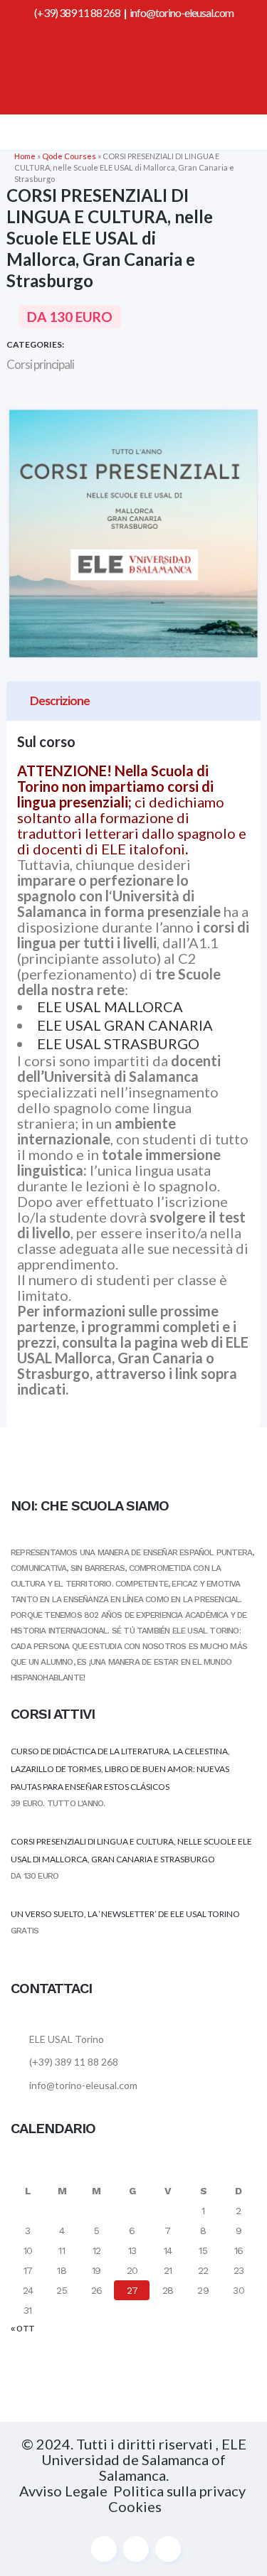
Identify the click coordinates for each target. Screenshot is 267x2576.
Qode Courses (69, 156)
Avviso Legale (63, 2491)
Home (25, 156)
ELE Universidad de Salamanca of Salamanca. (144, 2459)
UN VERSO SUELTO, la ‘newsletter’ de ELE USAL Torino (125, 1914)
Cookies (135, 2506)
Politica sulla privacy (181, 2491)
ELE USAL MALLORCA (110, 1007)
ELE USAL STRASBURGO (118, 1043)
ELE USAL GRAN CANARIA (126, 1025)
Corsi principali (40, 364)
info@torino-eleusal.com (182, 12)
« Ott (22, 2329)
